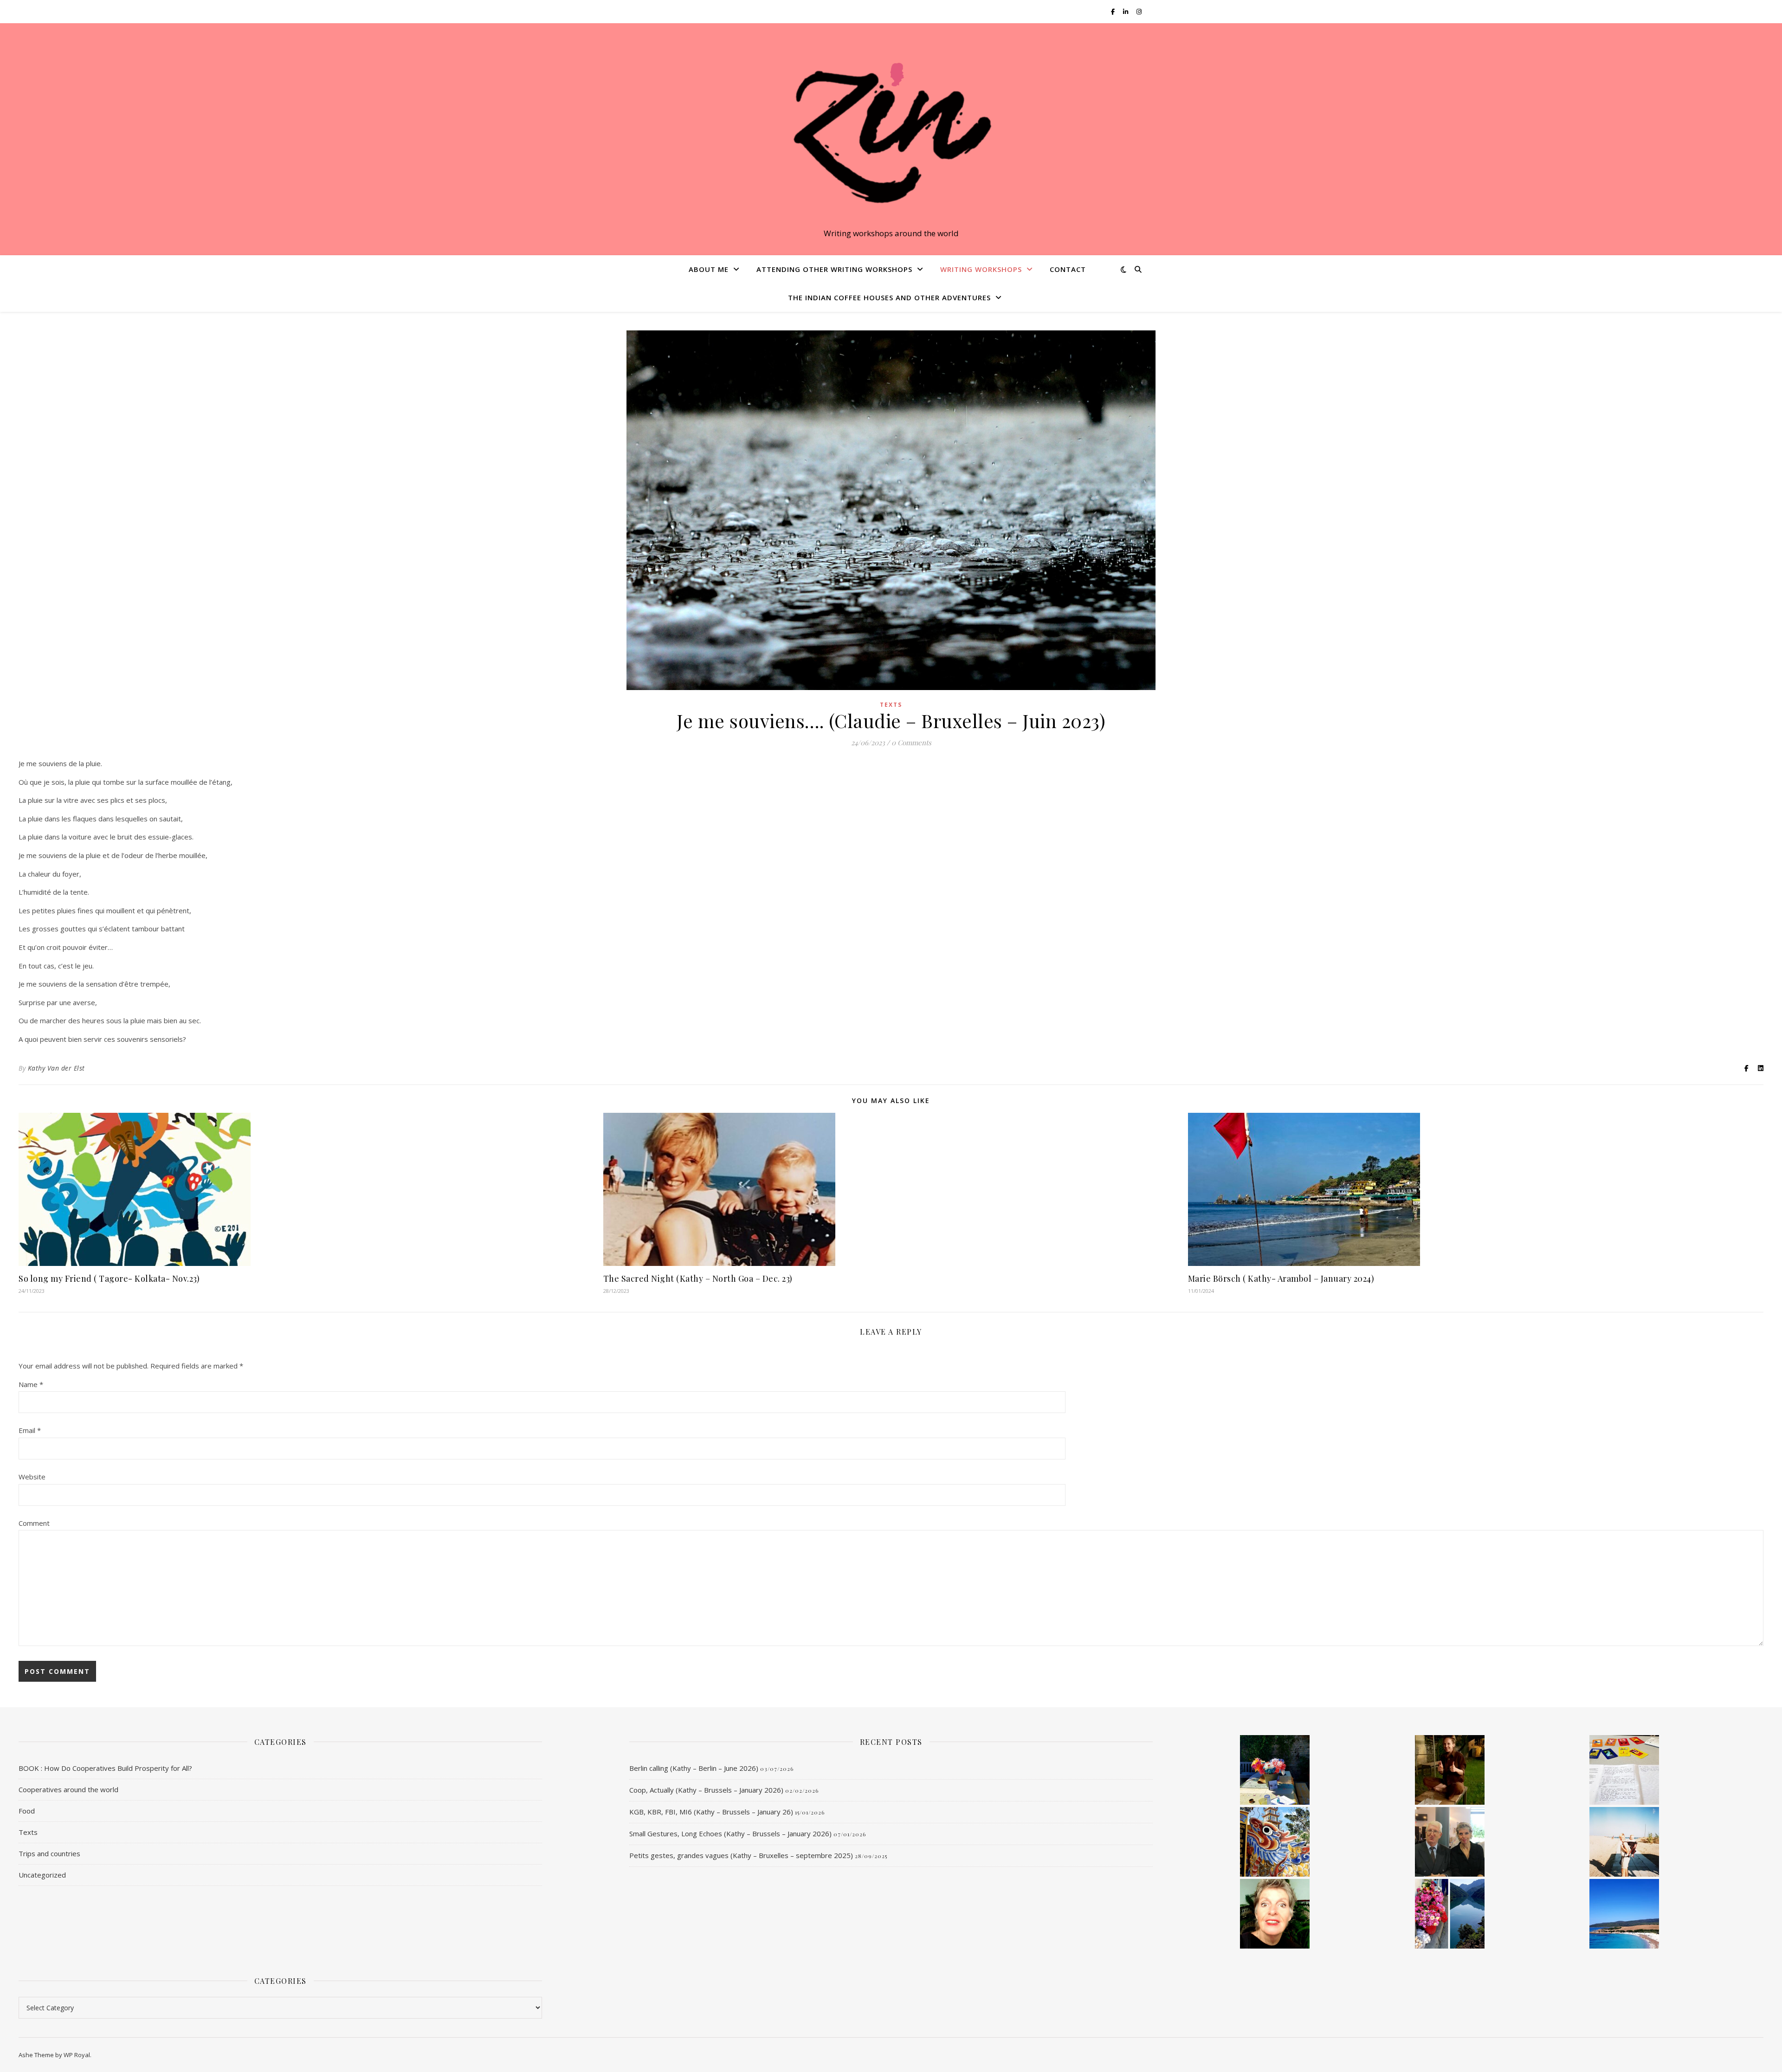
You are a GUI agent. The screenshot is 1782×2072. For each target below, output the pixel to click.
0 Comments (911, 742)
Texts (891, 705)
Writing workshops (981, 269)
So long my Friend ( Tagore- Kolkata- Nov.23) (109, 1278)
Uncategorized (42, 1875)
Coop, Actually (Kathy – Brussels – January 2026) (706, 1790)
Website (32, 1477)
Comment (34, 1523)
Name (31, 1384)
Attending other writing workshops (834, 269)
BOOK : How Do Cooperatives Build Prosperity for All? (105, 1768)
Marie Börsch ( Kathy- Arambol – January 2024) (1281, 1278)
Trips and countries (49, 1853)
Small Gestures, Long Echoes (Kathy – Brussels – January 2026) (730, 1833)
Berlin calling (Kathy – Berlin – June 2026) (694, 1768)
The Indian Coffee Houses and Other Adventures (889, 297)
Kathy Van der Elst (56, 1068)
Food (27, 1811)
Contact (1068, 269)
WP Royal (77, 2055)
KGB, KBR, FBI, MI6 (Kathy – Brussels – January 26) (711, 1812)
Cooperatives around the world (68, 1789)
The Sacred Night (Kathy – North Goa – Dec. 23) (698, 1278)
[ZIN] (891, 131)
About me (709, 269)
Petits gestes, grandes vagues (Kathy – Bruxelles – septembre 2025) (741, 1855)
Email (30, 1430)
